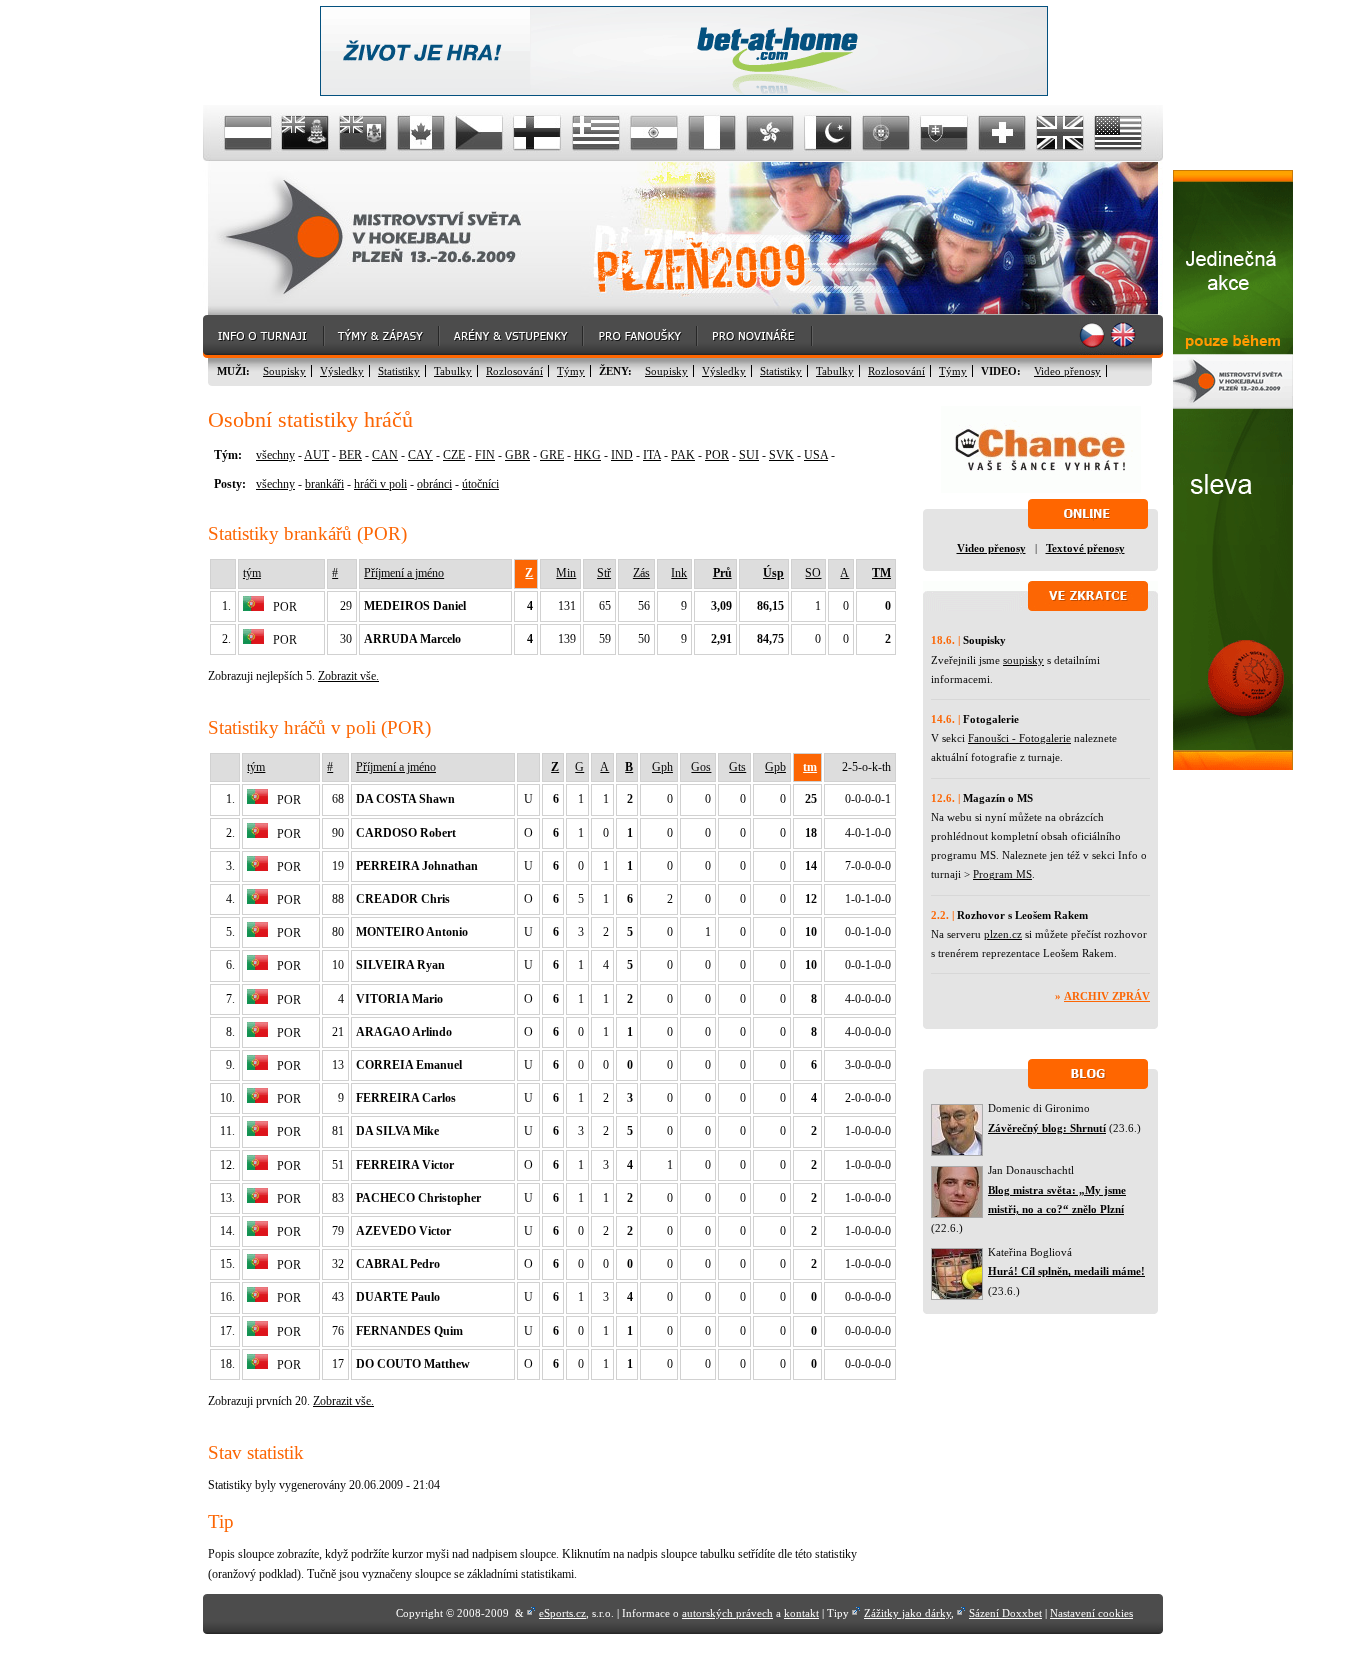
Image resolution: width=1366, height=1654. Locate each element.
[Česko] (480, 133)
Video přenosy (1067, 371)
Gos (701, 767)
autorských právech (727, 1613)
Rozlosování (514, 371)
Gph (662, 767)
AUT (316, 455)
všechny (275, 455)
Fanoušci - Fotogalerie (1019, 738)
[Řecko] (596, 133)
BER (350, 455)
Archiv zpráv (1107, 996)
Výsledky (342, 371)
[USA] (1118, 133)
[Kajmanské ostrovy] (306, 133)
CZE (454, 455)
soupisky (1023, 660)
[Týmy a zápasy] (382, 336)
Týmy (571, 371)
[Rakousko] (248, 133)
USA (816, 455)
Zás (641, 573)
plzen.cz (1003, 934)
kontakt (801, 1613)
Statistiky (399, 371)
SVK (781, 455)
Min (566, 573)
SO (813, 573)
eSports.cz (562, 1613)
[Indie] (654, 133)
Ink (679, 573)
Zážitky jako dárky (907, 1613)
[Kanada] (422, 133)
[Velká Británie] (1060, 133)
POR (717, 455)
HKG (587, 455)
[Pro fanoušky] (641, 336)
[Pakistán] (828, 133)
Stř (604, 573)
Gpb (775, 767)
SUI (749, 455)
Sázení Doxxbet (1005, 1613)
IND (622, 455)
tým (252, 573)
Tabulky (453, 371)
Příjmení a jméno (404, 573)
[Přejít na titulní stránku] (388, 238)
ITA (652, 455)
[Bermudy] (364, 133)
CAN (385, 455)
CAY (420, 455)
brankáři (324, 484)
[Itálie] (712, 133)
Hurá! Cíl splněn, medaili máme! (1066, 1271)
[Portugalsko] (886, 133)
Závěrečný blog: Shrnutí (1047, 1128)
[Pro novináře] (755, 336)
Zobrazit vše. (348, 676)
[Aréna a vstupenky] (512, 336)
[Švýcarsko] (1002, 133)
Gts (737, 767)
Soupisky (284, 371)
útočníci (480, 484)
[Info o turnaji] (264, 336)
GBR (517, 455)
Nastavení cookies (1091, 1613)
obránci (434, 484)
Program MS (1002, 874)
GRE (552, 455)
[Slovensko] (944, 133)
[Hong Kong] (770, 133)
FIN (485, 455)
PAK (683, 455)
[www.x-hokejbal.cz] (1233, 766)
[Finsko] (538, 133)
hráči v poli (380, 484)
